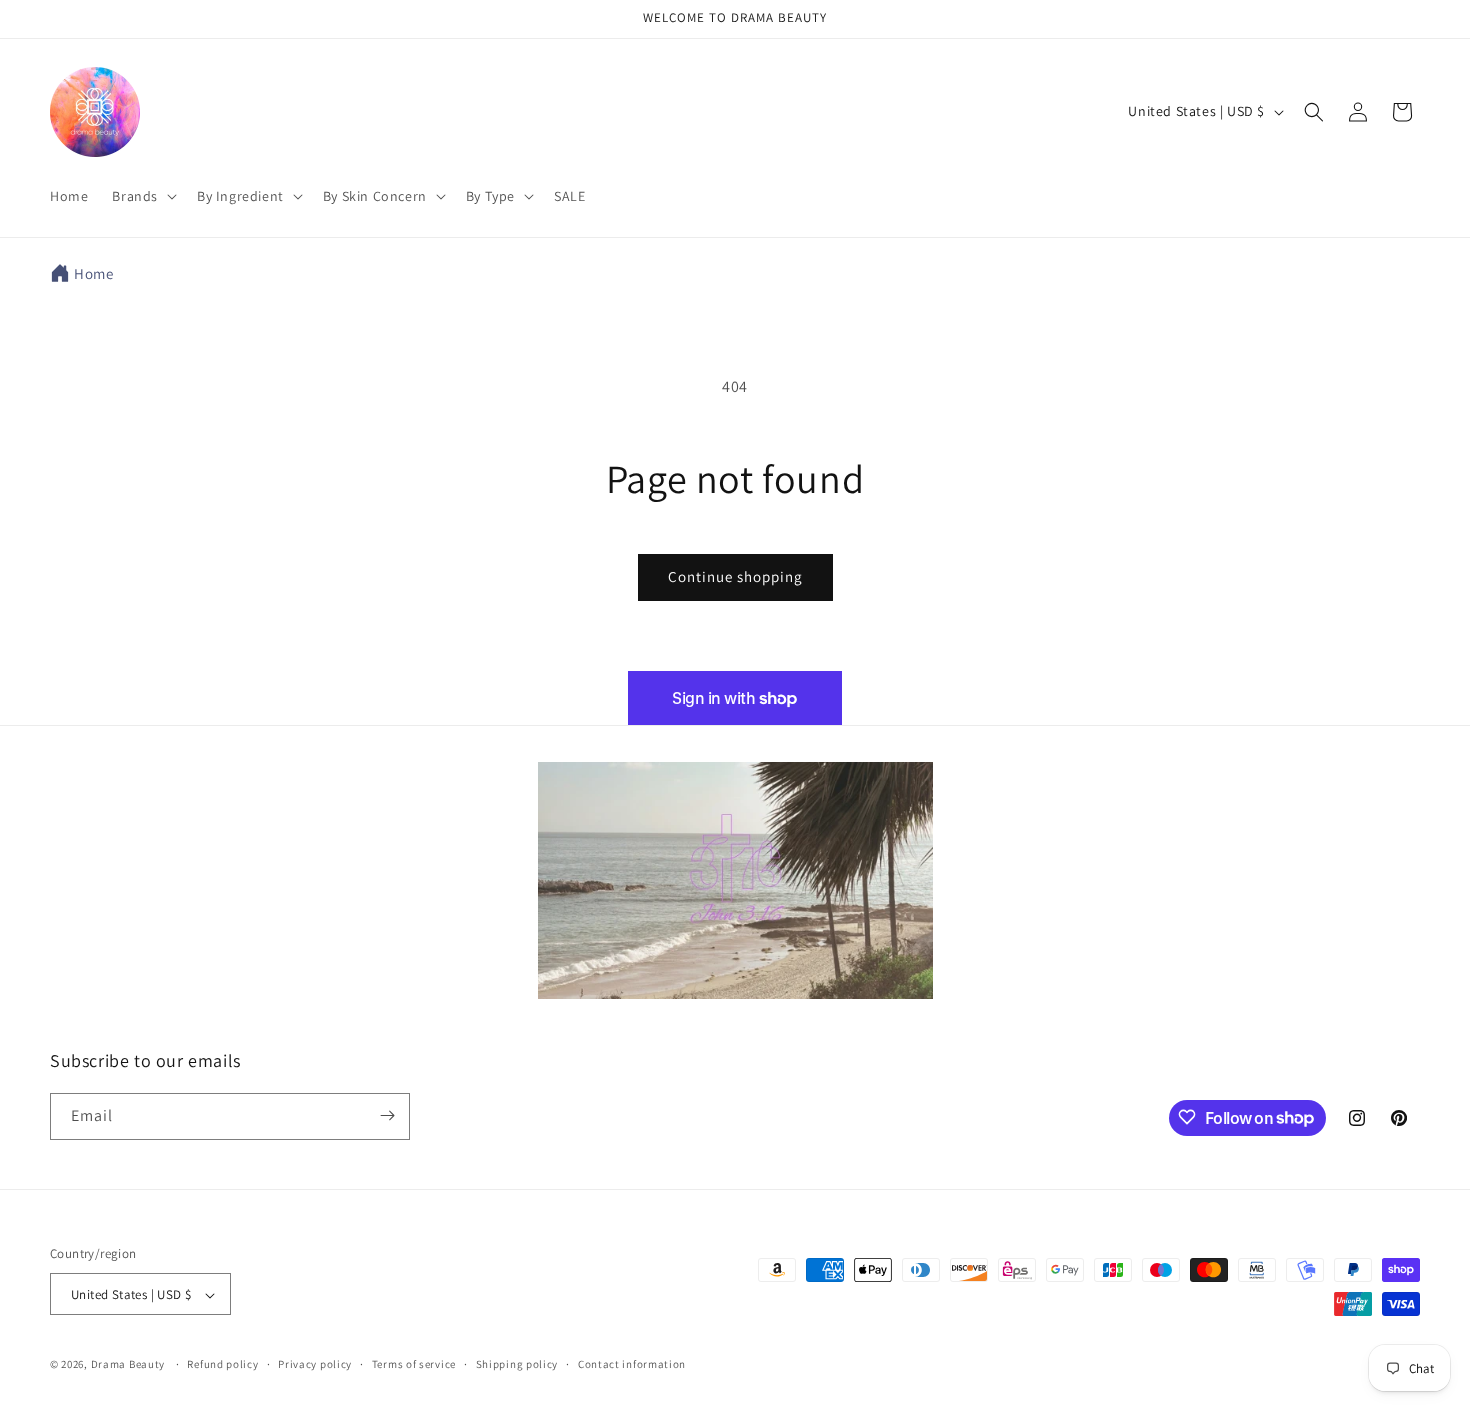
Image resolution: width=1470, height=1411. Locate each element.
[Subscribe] (387, 1115)
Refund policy (222, 1364)
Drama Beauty (128, 1365)
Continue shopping (735, 576)
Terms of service (414, 1364)
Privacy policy (315, 1364)
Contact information (632, 1364)
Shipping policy (517, 1364)
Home (93, 273)
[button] (142, 196)
